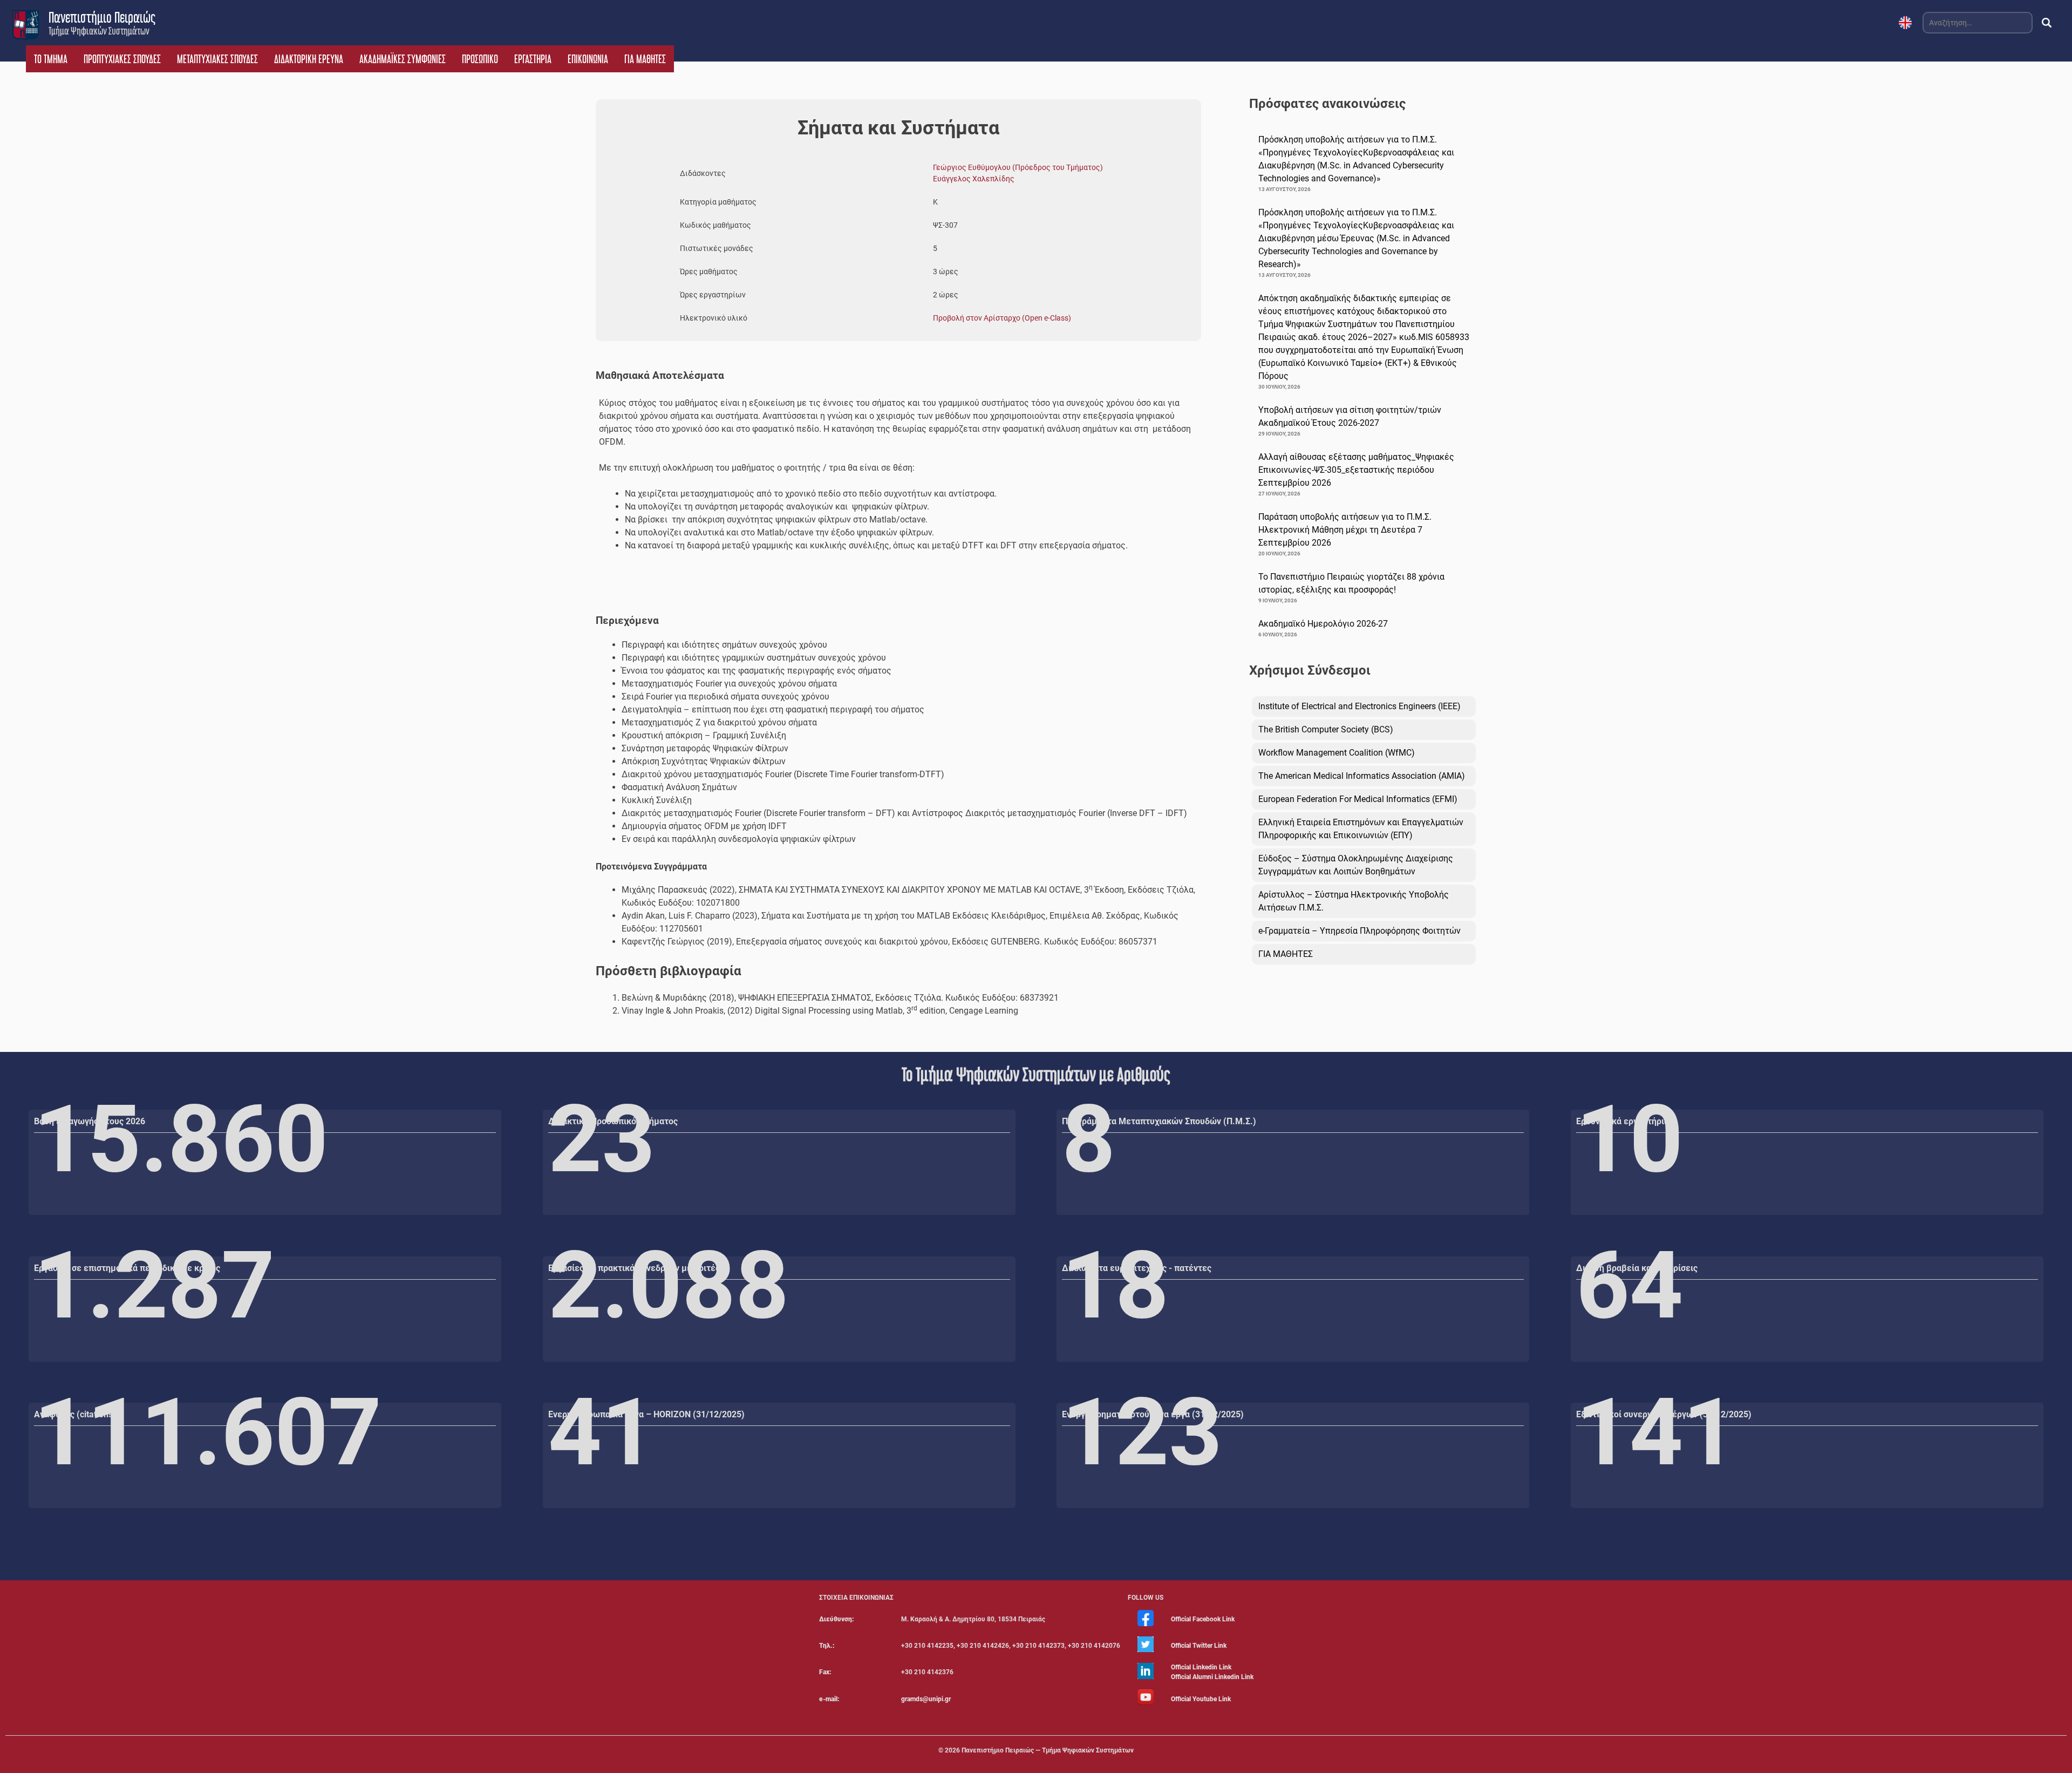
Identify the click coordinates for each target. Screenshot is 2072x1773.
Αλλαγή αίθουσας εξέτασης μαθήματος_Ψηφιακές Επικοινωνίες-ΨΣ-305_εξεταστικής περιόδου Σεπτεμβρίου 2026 (1356, 470)
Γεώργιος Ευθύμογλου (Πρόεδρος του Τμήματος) (1018, 167)
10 (1630, 1139)
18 (1115, 1286)
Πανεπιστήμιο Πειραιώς (102, 17)
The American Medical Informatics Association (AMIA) (1362, 776)
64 (1630, 1286)
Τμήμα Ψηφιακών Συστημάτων (99, 31)
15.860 (181, 1139)
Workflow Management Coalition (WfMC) (1337, 753)
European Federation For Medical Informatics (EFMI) (1358, 799)
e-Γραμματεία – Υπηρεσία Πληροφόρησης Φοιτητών (1359, 931)
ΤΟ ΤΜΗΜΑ (51, 59)
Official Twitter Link (1199, 1646)
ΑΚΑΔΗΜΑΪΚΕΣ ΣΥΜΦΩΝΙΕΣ (403, 59)
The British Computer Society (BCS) (1326, 729)
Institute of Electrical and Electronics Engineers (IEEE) (1359, 706)
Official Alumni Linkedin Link (1212, 1677)
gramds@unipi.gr (926, 1699)
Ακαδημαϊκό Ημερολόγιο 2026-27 (1323, 624)
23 (602, 1139)
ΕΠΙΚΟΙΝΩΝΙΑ (588, 59)
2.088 (669, 1286)
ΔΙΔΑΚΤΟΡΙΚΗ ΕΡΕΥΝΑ (309, 59)
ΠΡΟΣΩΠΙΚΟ (480, 59)
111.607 (208, 1432)
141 (1656, 1432)
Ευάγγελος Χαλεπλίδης (974, 179)
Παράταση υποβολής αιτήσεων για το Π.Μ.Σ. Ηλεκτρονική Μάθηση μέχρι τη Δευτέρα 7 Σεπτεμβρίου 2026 (1345, 530)
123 (1142, 1432)
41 (602, 1432)
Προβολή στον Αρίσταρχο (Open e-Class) (1002, 318)
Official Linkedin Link (1201, 1667)
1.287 (154, 1286)
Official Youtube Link (1201, 1699)
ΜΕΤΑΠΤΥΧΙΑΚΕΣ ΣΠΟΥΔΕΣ (217, 59)
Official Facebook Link (1203, 1619)
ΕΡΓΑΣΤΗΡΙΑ (533, 59)
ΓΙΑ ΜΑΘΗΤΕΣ (645, 59)
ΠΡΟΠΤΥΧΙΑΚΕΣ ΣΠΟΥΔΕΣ (122, 59)
